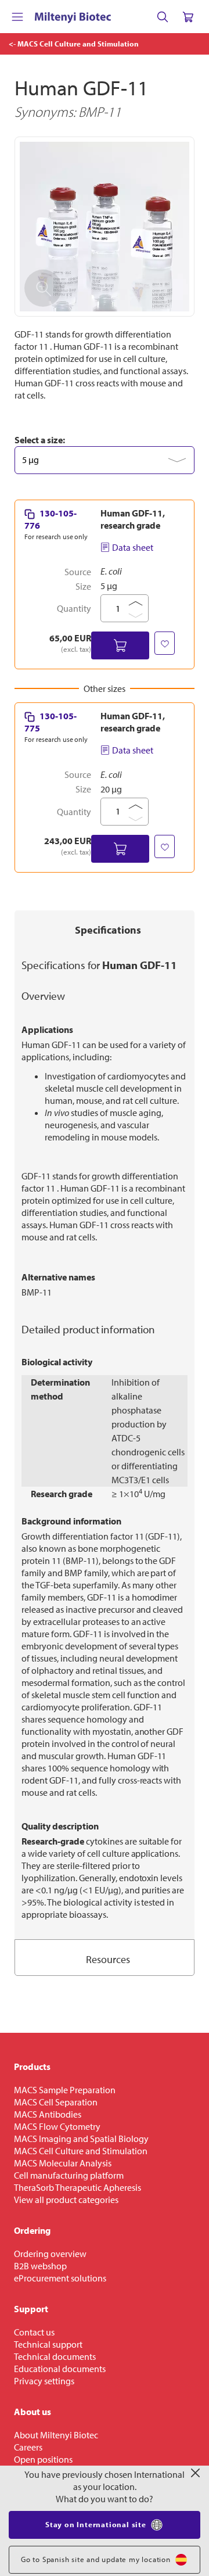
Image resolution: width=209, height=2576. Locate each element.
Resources (108, 1959)
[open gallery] (105, 227)
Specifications (108, 930)
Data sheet (133, 547)
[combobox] (105, 460)
